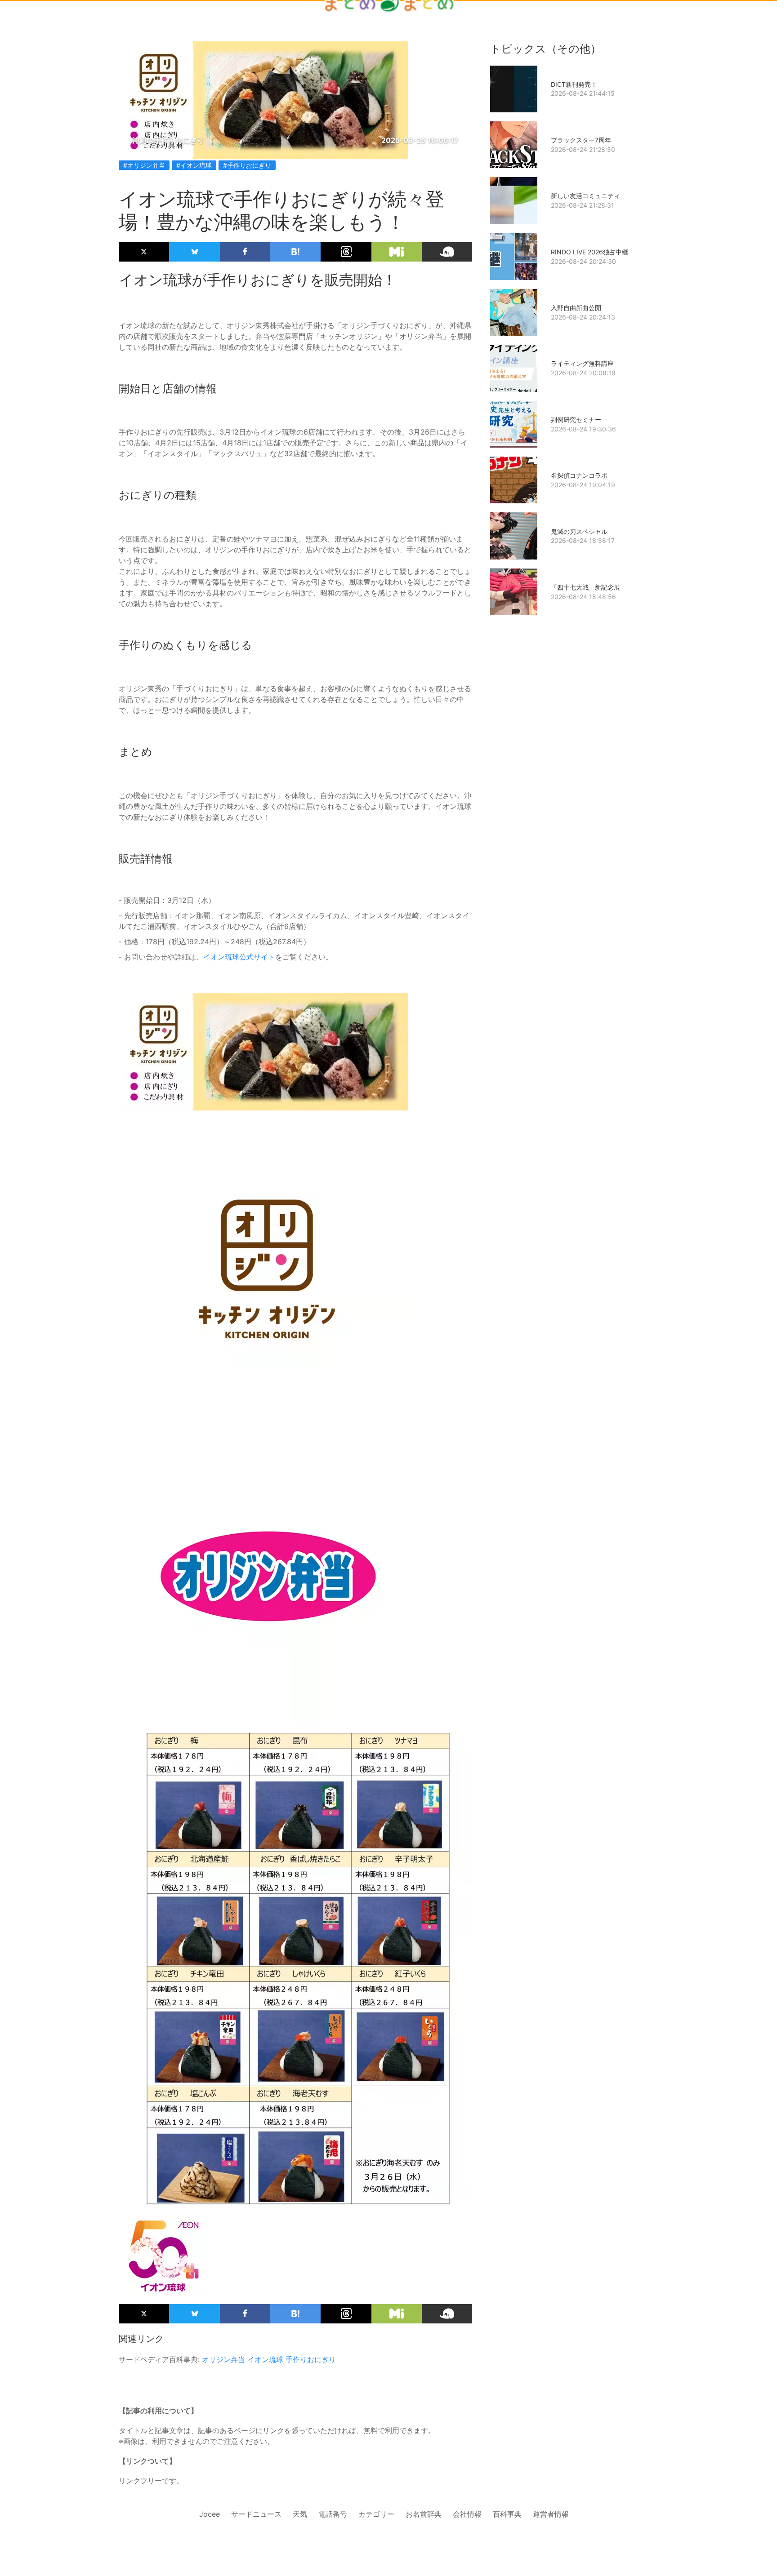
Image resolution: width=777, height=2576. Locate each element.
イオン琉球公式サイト (239, 957)
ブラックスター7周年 (581, 140)
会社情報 (467, 2514)
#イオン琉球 (194, 165)
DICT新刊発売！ (574, 84)
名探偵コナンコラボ (579, 475)
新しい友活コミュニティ (585, 196)
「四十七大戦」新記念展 (585, 587)
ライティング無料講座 (582, 363)
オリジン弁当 (223, 2359)
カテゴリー (376, 2514)
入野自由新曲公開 (576, 308)
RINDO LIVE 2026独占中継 (589, 252)
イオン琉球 (265, 2359)
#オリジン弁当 (144, 165)
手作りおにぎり (311, 2359)
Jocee (210, 2514)
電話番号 (333, 2514)
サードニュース (256, 2514)
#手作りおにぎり (247, 165)
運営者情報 (551, 2514)
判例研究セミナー (576, 420)
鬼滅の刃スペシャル (579, 531)
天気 (300, 2514)
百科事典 (507, 2514)
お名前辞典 (424, 2514)
